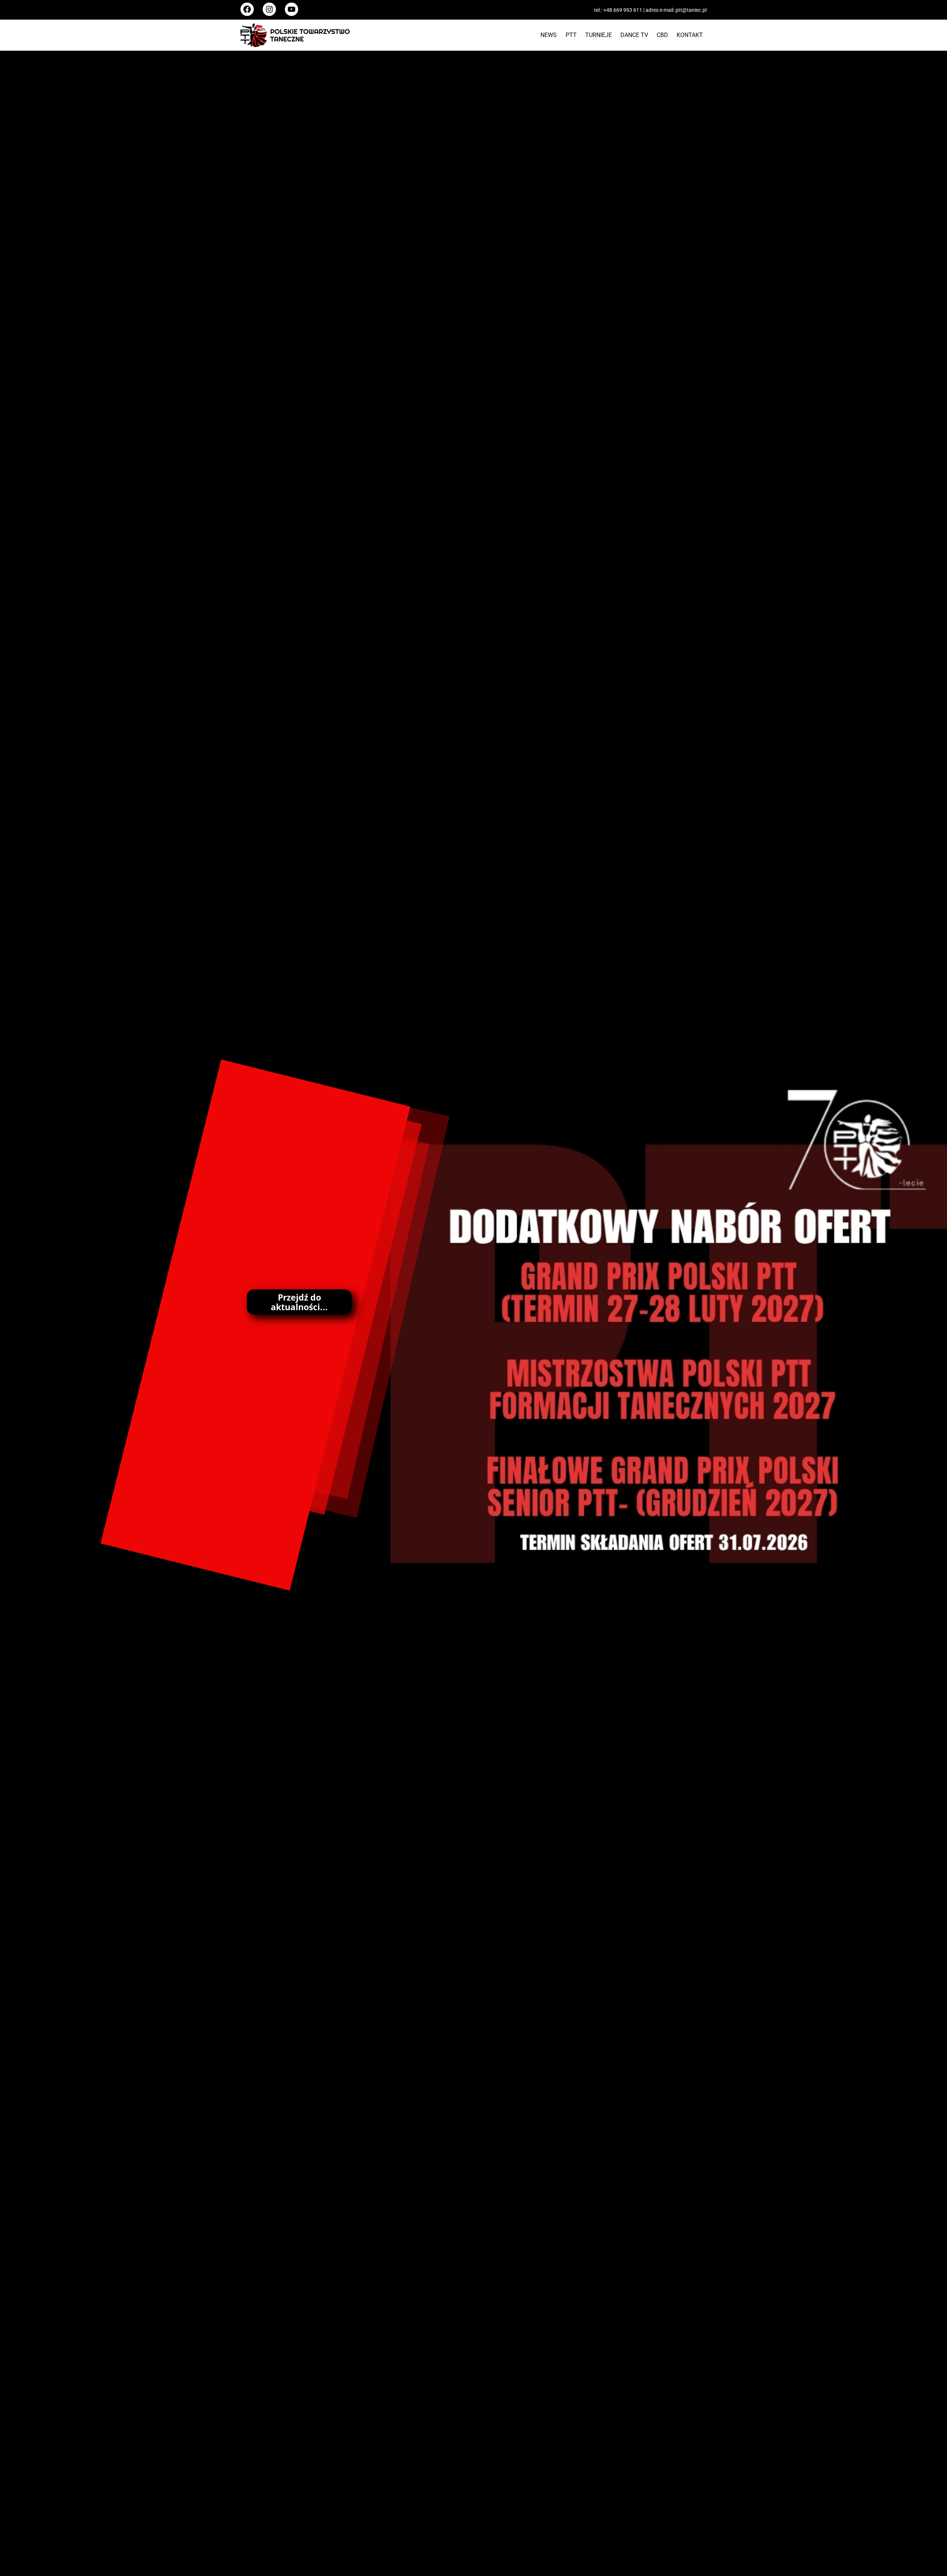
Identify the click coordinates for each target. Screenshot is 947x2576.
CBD (662, 35)
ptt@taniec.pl (691, 10)
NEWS (549, 35)
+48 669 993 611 (623, 10)
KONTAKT (690, 35)
